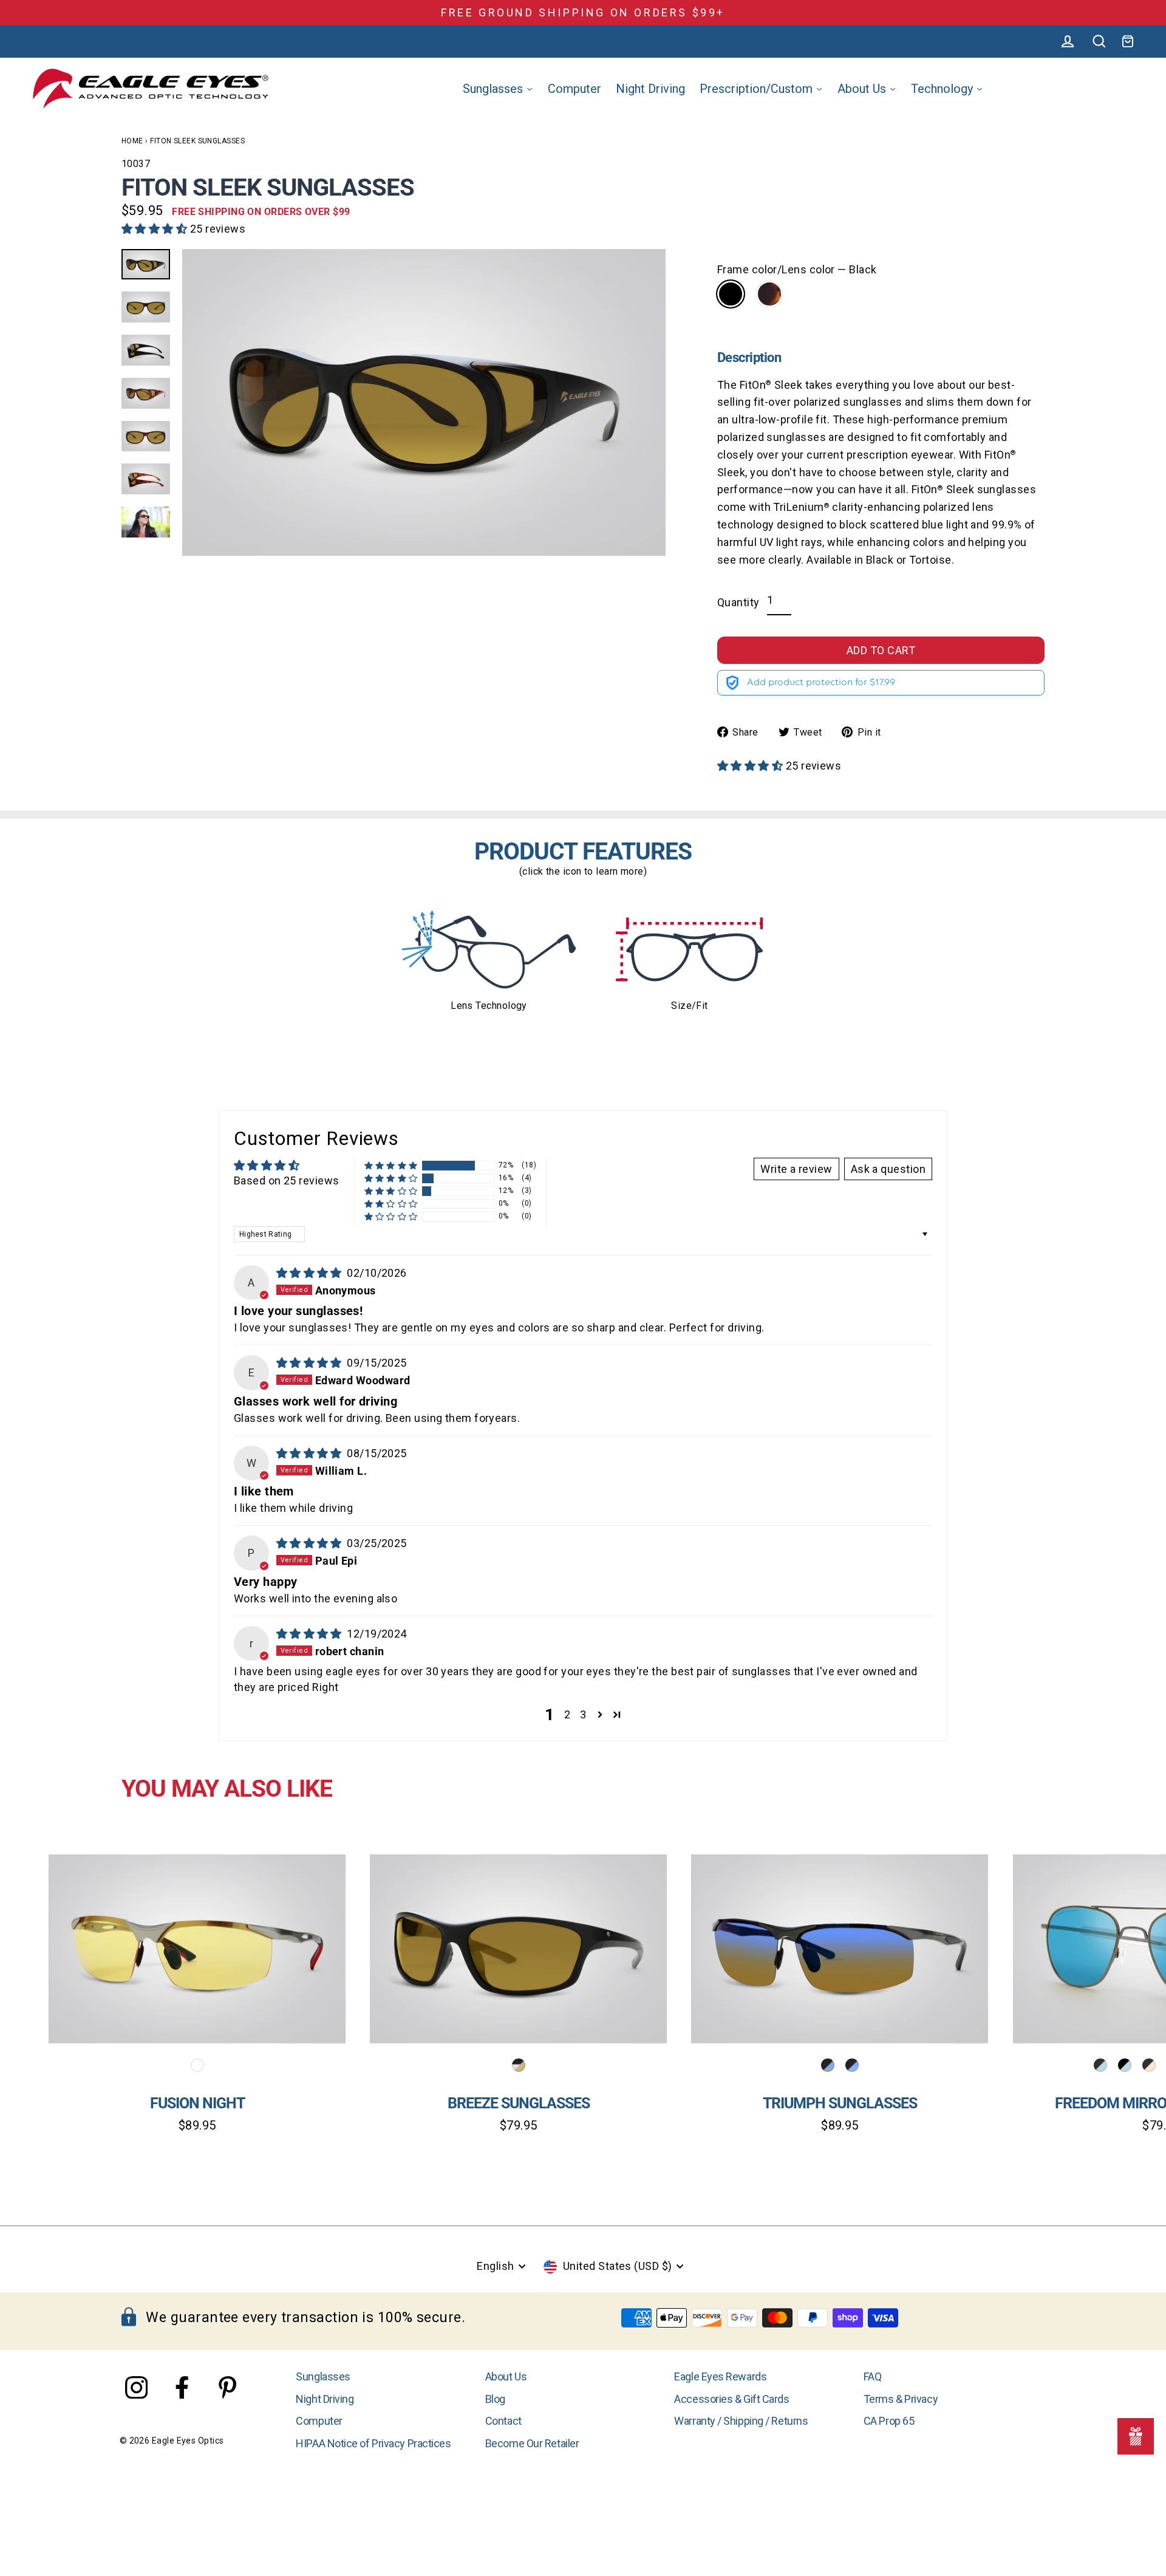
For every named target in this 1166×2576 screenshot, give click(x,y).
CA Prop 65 (889, 2421)
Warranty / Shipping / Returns (741, 2421)
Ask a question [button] (888, 1169)
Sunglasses (323, 2376)
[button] (156, 229)
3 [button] (583, 1714)
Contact (503, 2421)
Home (132, 141)
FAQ (873, 2376)
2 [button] (567, 1714)
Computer (319, 2421)
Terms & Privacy (901, 2399)
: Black (731, 294)
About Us (506, 2376)
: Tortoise (769, 294)
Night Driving (325, 2399)
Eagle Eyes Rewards (720, 2376)
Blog (495, 2399)
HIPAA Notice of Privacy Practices (373, 2443)
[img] (311, 1273)
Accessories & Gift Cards (731, 2399)
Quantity (738, 602)
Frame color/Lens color (797, 269)
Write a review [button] (796, 1169)
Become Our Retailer (532, 2443)
